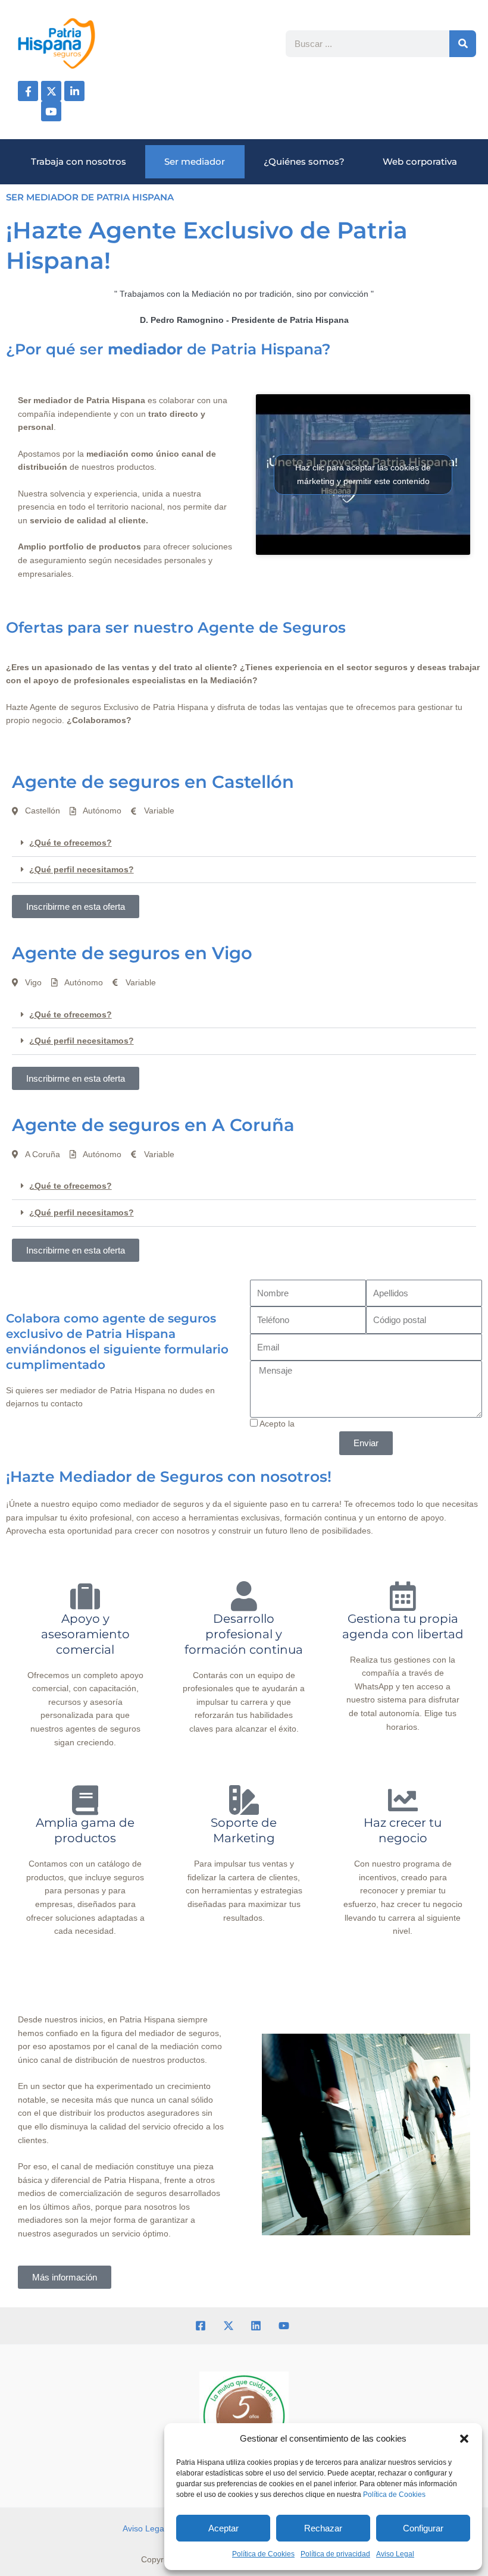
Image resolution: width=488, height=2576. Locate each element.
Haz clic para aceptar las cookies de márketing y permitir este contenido (363, 474)
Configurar (423, 2528)
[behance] (286, 2326)
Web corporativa (420, 161)
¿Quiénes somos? (304, 161)
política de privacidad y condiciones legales (378, 1424)
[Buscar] (463, 44)
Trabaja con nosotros (79, 161)
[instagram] (258, 2326)
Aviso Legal (395, 2554)
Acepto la (359, 1424)
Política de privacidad (335, 2554)
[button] (464, 2439)
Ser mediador (195, 161)
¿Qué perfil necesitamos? (82, 870)
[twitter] (230, 2326)
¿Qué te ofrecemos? (71, 843)
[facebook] (202, 2326)
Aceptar (223, 2528)
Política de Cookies (394, 2495)
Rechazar (323, 2528)
